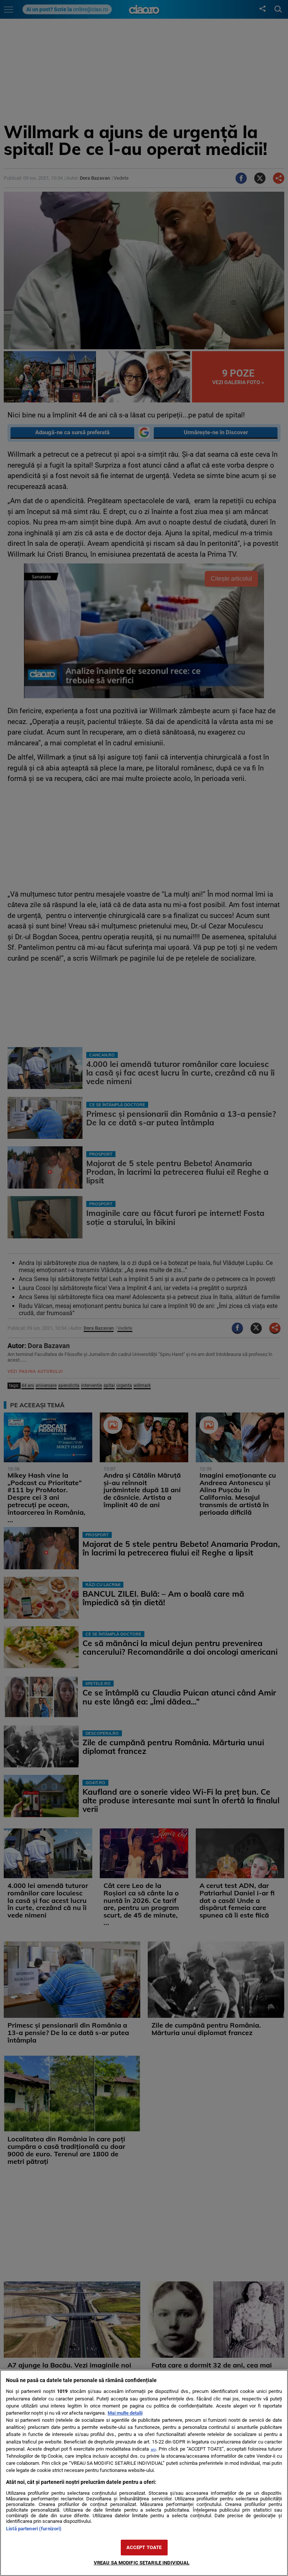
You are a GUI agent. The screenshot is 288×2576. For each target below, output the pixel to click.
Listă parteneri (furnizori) (34, 2529)
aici (153, 2449)
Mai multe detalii (125, 2413)
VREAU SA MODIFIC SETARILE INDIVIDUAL (142, 2563)
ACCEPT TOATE (144, 2547)
